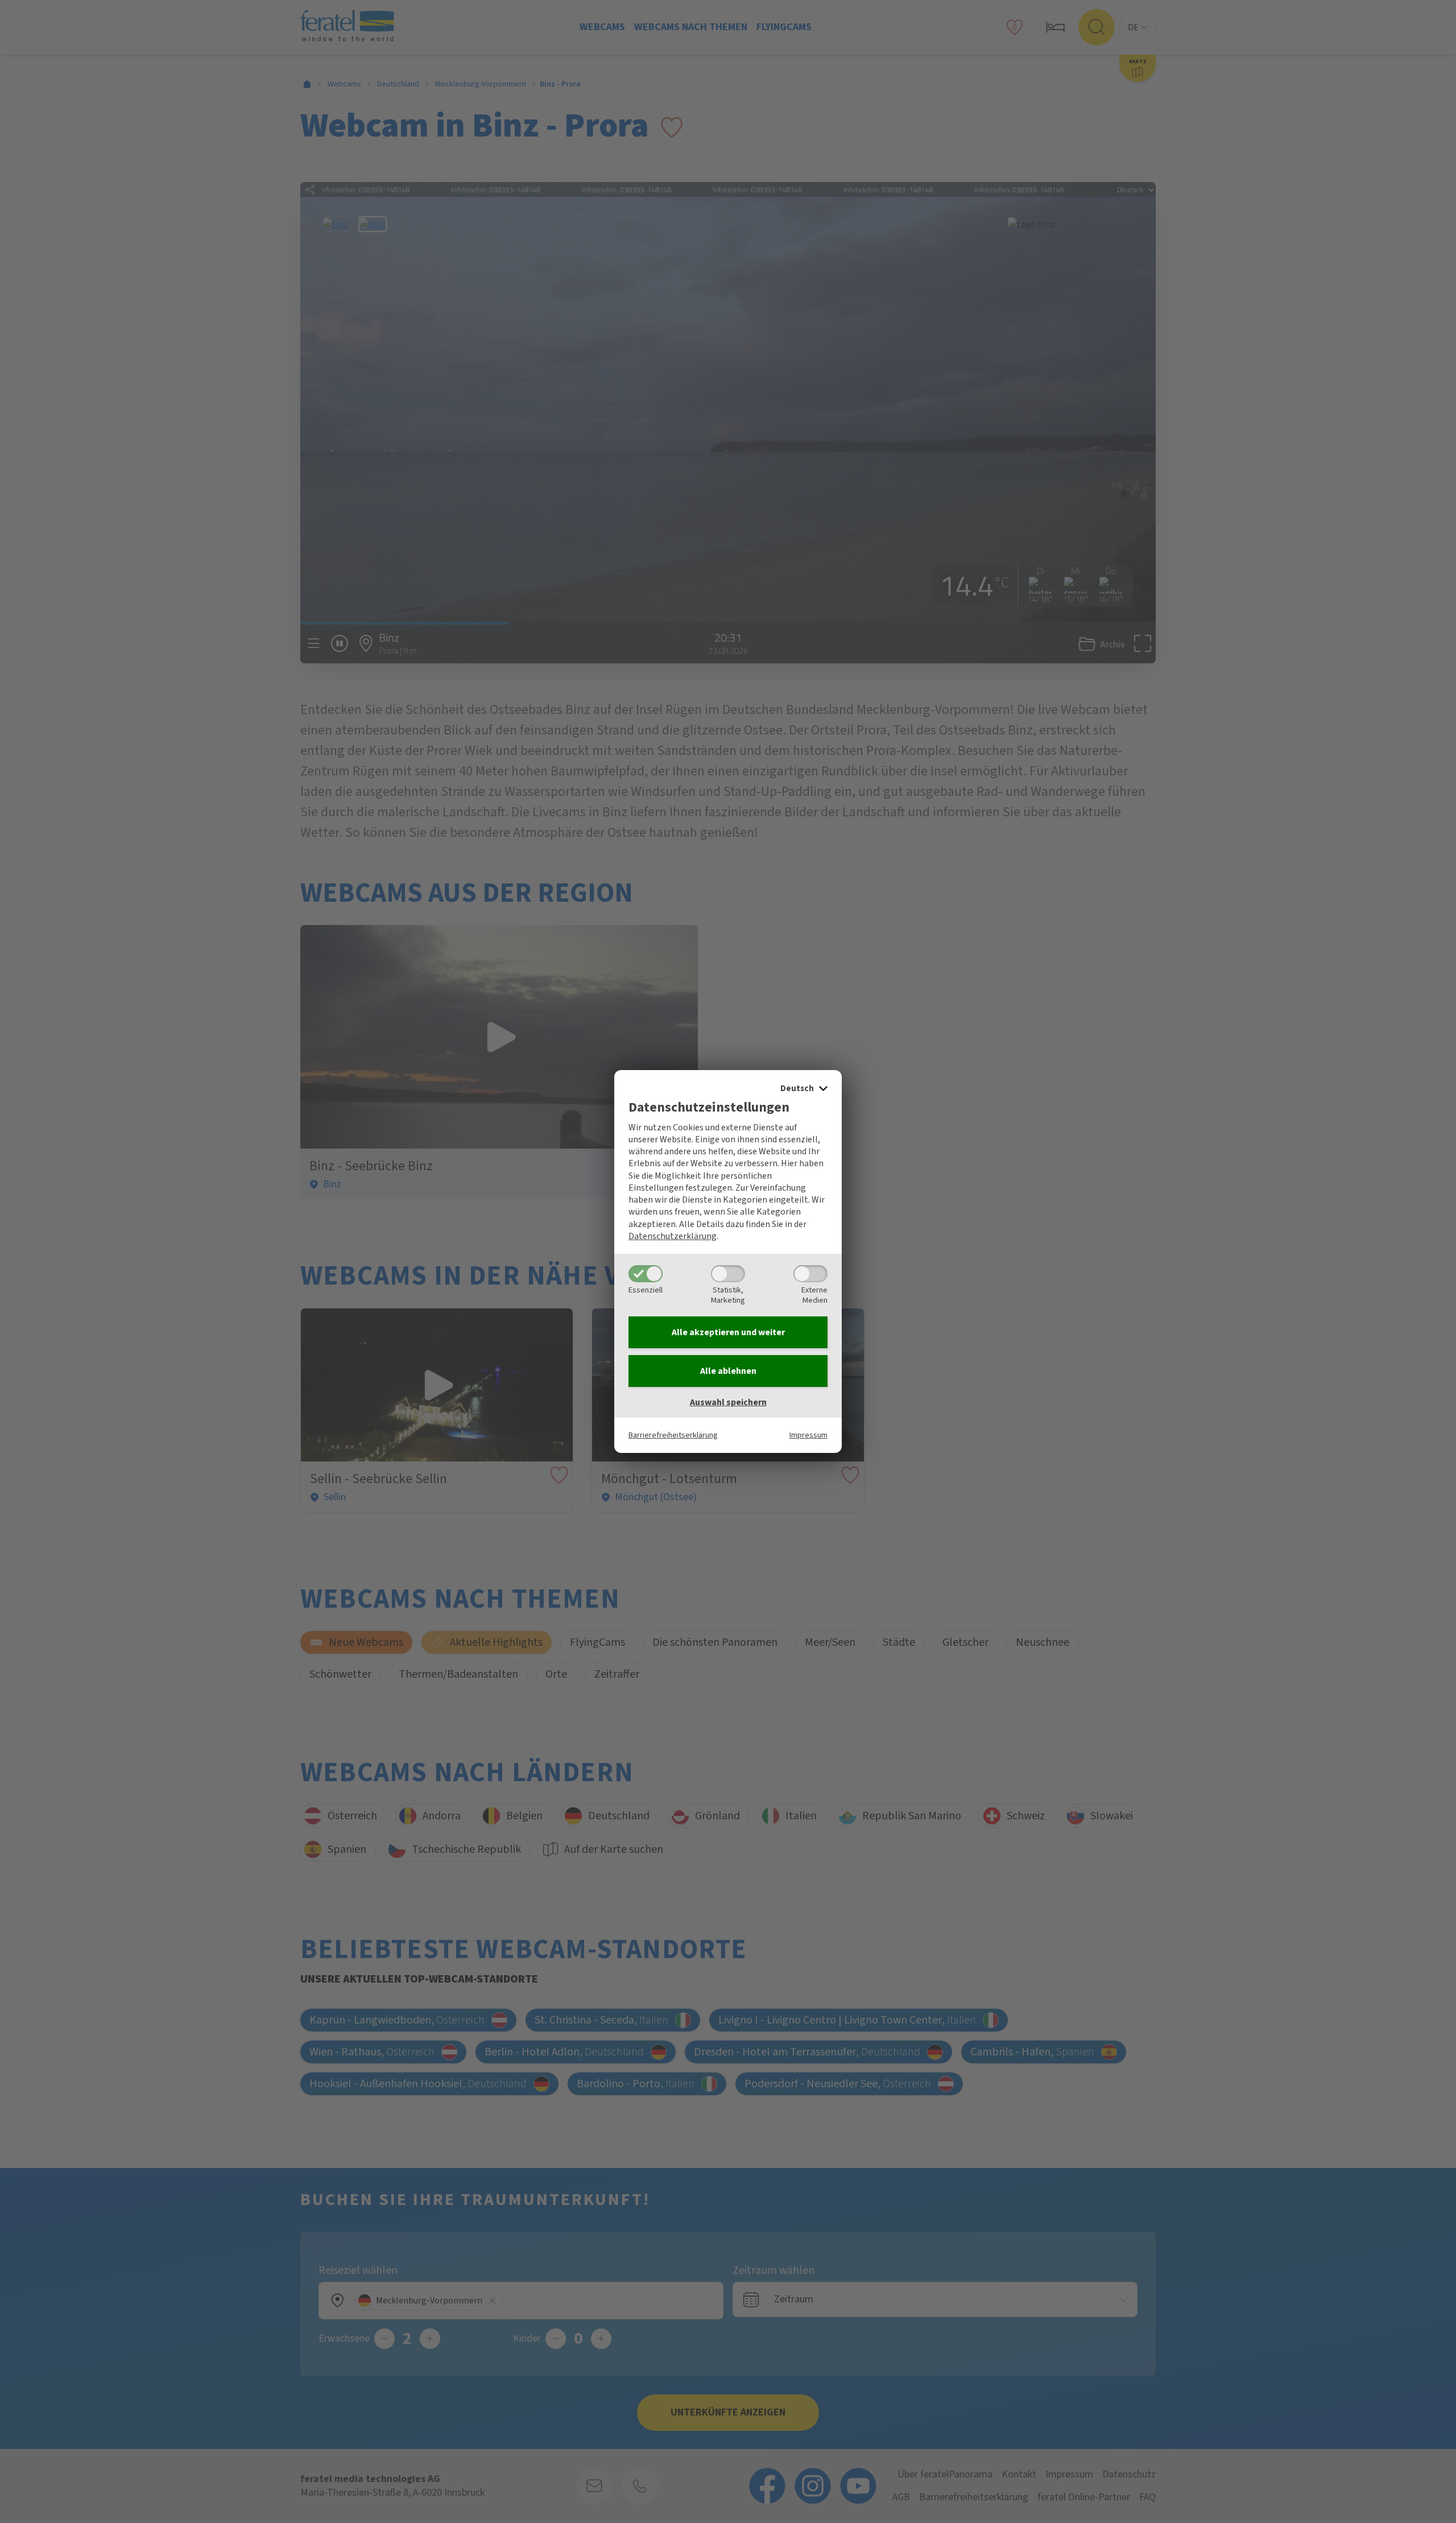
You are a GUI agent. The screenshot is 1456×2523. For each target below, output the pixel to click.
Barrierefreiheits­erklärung (673, 1435)
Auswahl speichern (728, 1402)
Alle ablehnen (728, 1371)
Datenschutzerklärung (673, 1236)
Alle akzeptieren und (728, 1332)
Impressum (808, 1435)
